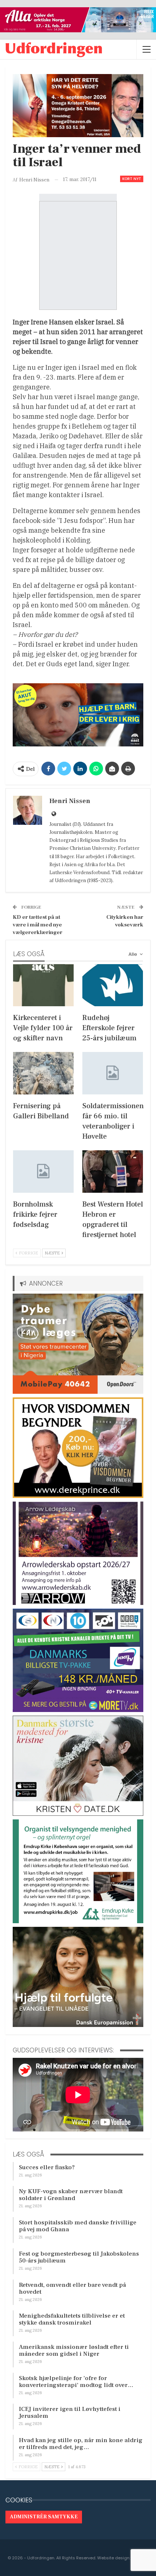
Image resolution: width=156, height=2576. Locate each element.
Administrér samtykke (44, 2517)
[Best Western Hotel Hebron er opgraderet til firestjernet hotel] (113, 1172)
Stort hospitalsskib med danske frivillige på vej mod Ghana (78, 2226)
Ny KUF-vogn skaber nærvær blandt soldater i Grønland (71, 2195)
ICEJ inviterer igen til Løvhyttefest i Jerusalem (70, 2413)
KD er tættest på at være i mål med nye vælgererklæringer (38, 925)
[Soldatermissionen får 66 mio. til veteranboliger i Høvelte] (113, 1073)
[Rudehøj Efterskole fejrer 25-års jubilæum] (113, 985)
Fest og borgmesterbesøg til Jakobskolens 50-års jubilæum (79, 2257)
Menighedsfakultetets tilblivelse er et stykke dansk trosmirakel (72, 2319)
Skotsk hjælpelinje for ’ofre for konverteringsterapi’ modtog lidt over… (76, 2382)
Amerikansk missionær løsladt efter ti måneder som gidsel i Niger (74, 2350)
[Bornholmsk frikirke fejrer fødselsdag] (43, 1172)
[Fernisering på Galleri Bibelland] (43, 1073)
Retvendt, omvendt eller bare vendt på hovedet (72, 2288)
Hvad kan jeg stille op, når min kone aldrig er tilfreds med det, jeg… (81, 2444)
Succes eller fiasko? (47, 2167)
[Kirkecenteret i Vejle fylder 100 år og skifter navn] (43, 985)
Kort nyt (132, 179)
